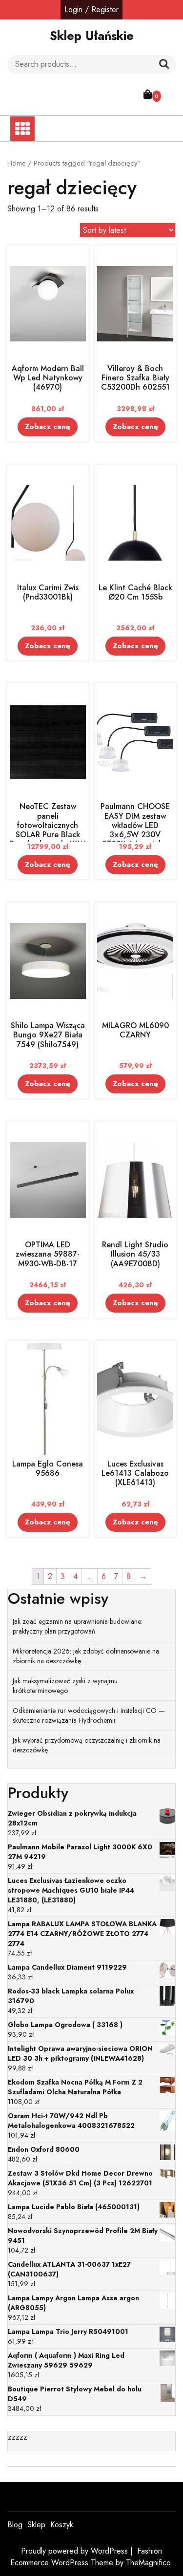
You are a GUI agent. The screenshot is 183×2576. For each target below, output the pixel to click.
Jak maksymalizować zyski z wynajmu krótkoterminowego (65, 1686)
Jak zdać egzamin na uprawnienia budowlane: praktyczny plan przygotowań (78, 1626)
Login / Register (91, 9)
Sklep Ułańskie (92, 36)
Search (164, 64)
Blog (15, 2525)
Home (17, 163)
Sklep (36, 2525)
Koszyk (62, 2525)
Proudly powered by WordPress (76, 2551)
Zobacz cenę (48, 427)
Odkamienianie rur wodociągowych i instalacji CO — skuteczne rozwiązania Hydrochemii (89, 1715)
